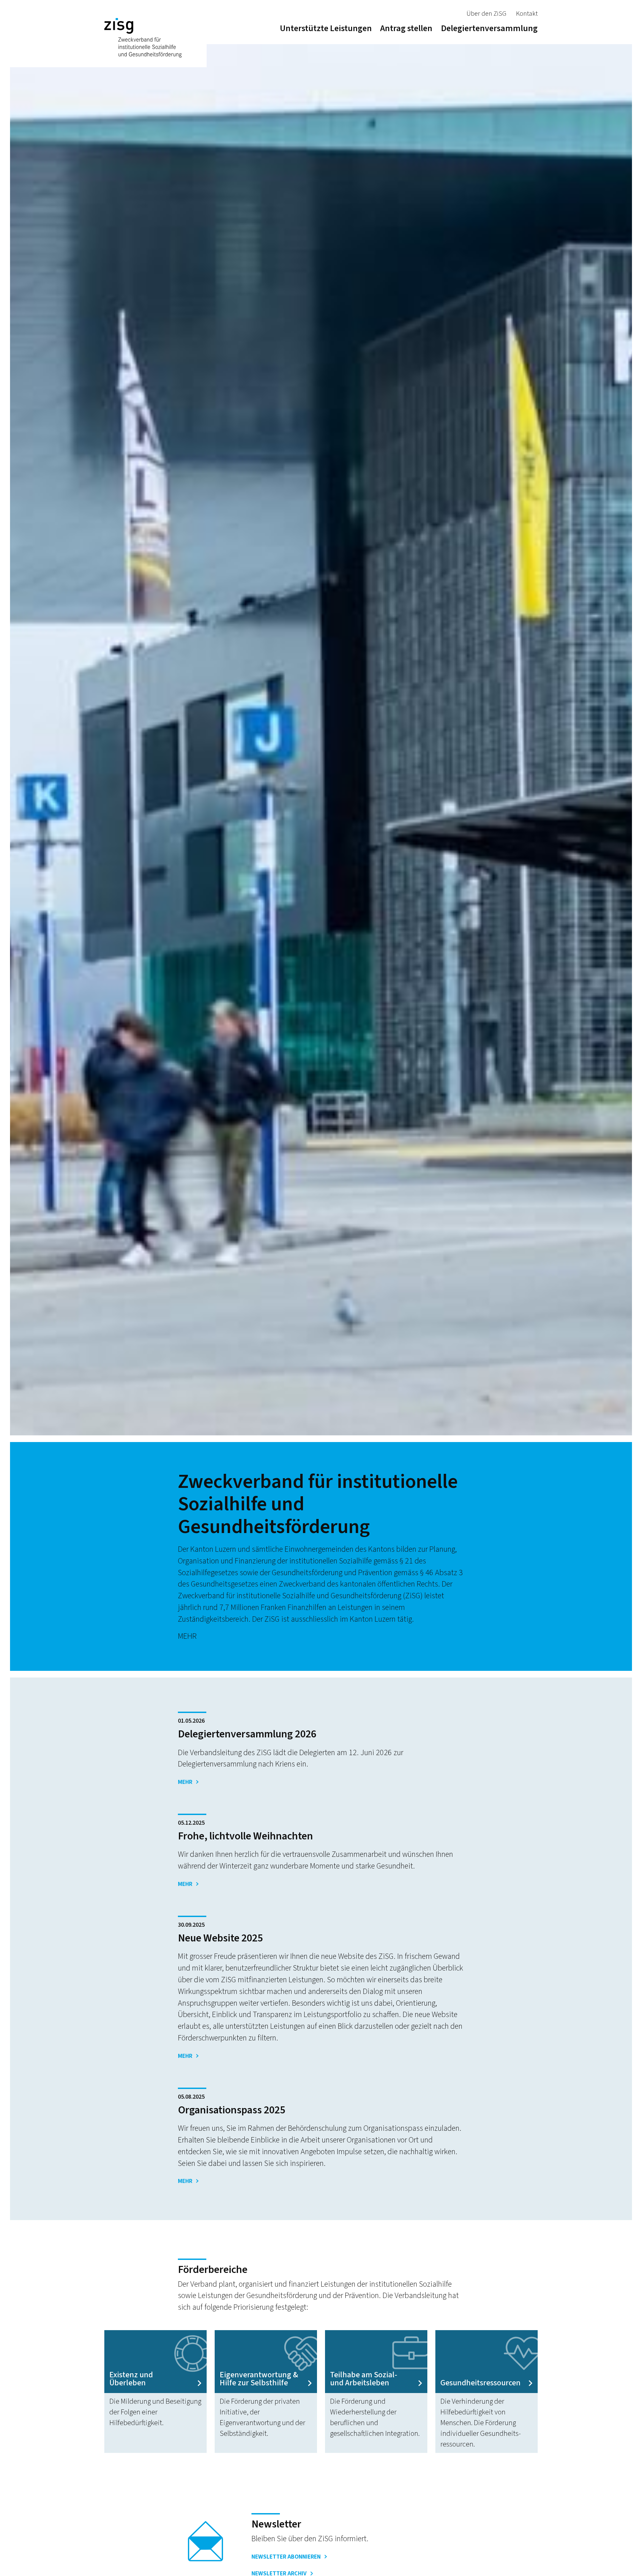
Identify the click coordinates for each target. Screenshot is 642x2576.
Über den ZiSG (486, 14)
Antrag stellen (406, 28)
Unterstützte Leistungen (326, 28)
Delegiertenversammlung (489, 28)
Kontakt (527, 14)
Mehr (185, 1782)
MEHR (187, 1636)
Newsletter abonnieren (286, 2557)
